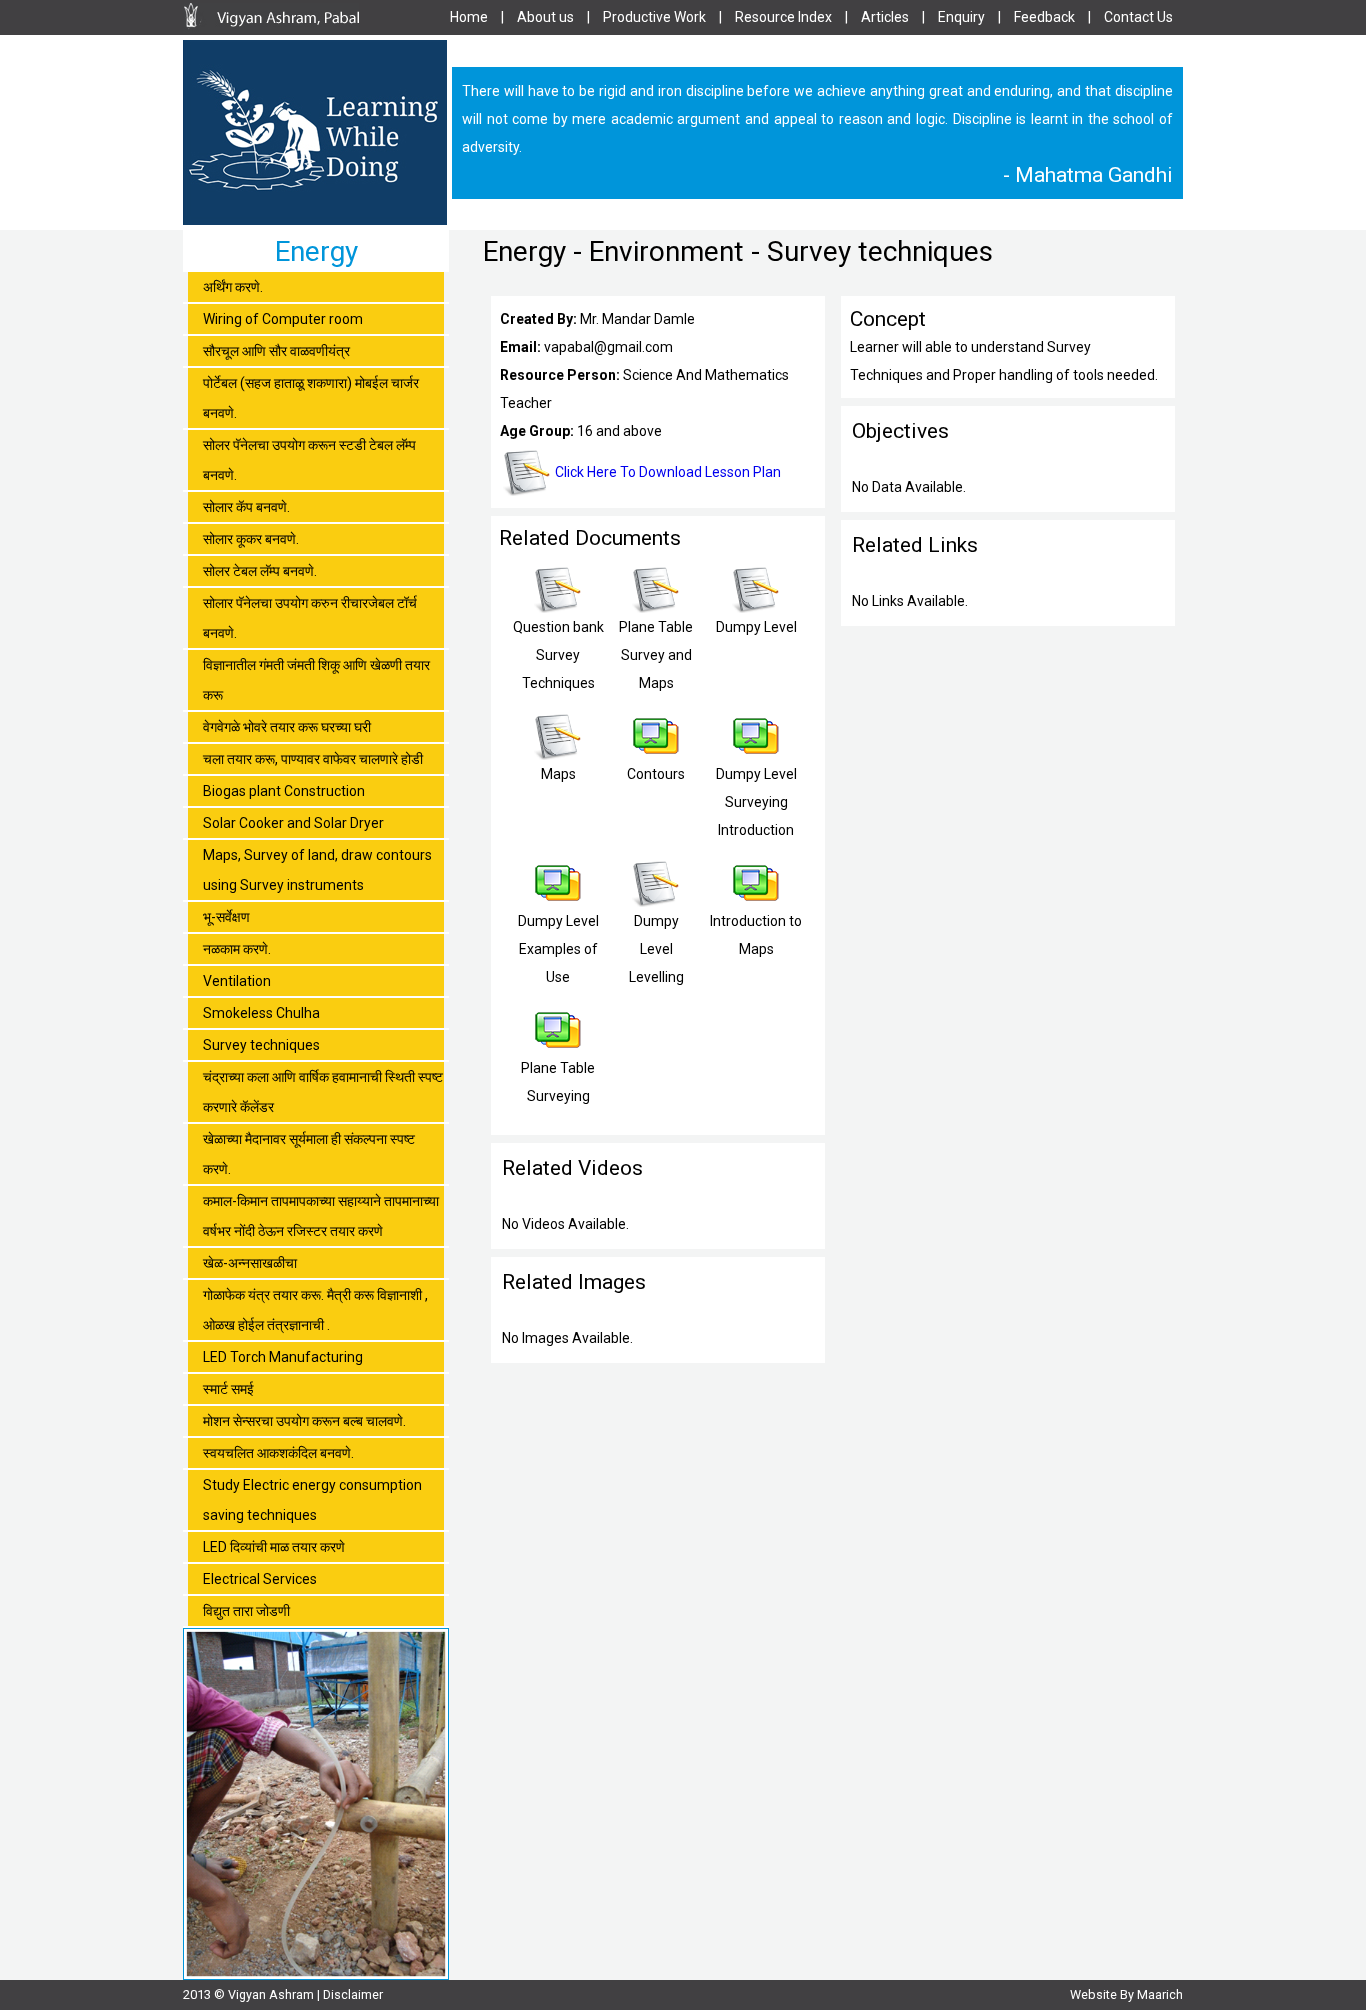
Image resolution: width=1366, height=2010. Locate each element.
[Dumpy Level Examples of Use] (558, 902)
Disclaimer (353, 1994)
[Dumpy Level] (756, 608)
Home (469, 17)
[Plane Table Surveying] (558, 1049)
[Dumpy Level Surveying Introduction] (756, 755)
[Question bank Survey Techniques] (558, 608)
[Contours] (656, 755)
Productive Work (654, 17)
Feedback (1044, 17)
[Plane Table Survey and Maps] (656, 608)
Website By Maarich (1126, 1994)
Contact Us (1138, 17)
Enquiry (961, 17)
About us (545, 17)
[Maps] (558, 755)
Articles (885, 17)
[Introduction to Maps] (756, 902)
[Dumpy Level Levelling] (656, 902)
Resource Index (783, 17)
